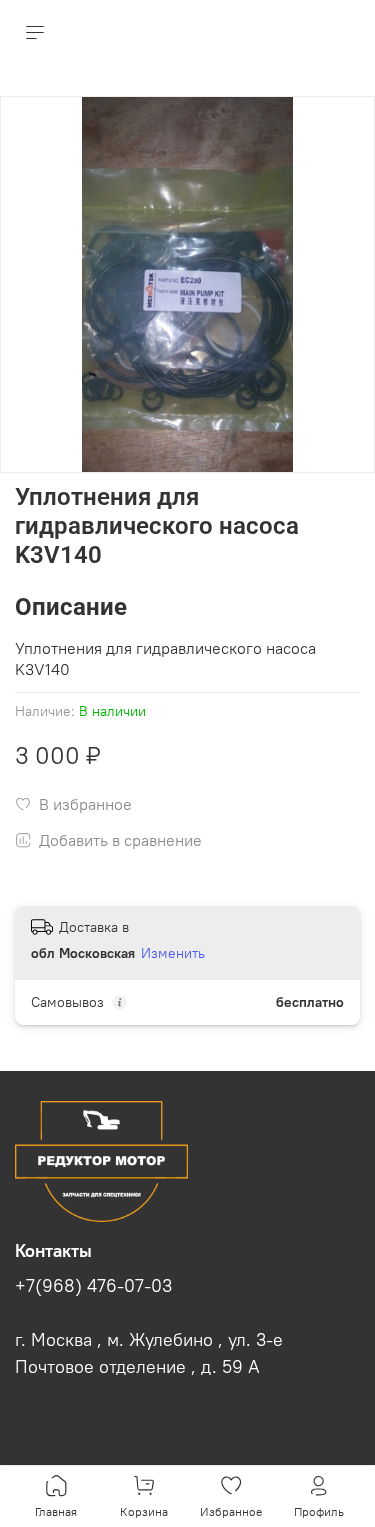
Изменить (173, 953)
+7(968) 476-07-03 (93, 1286)
